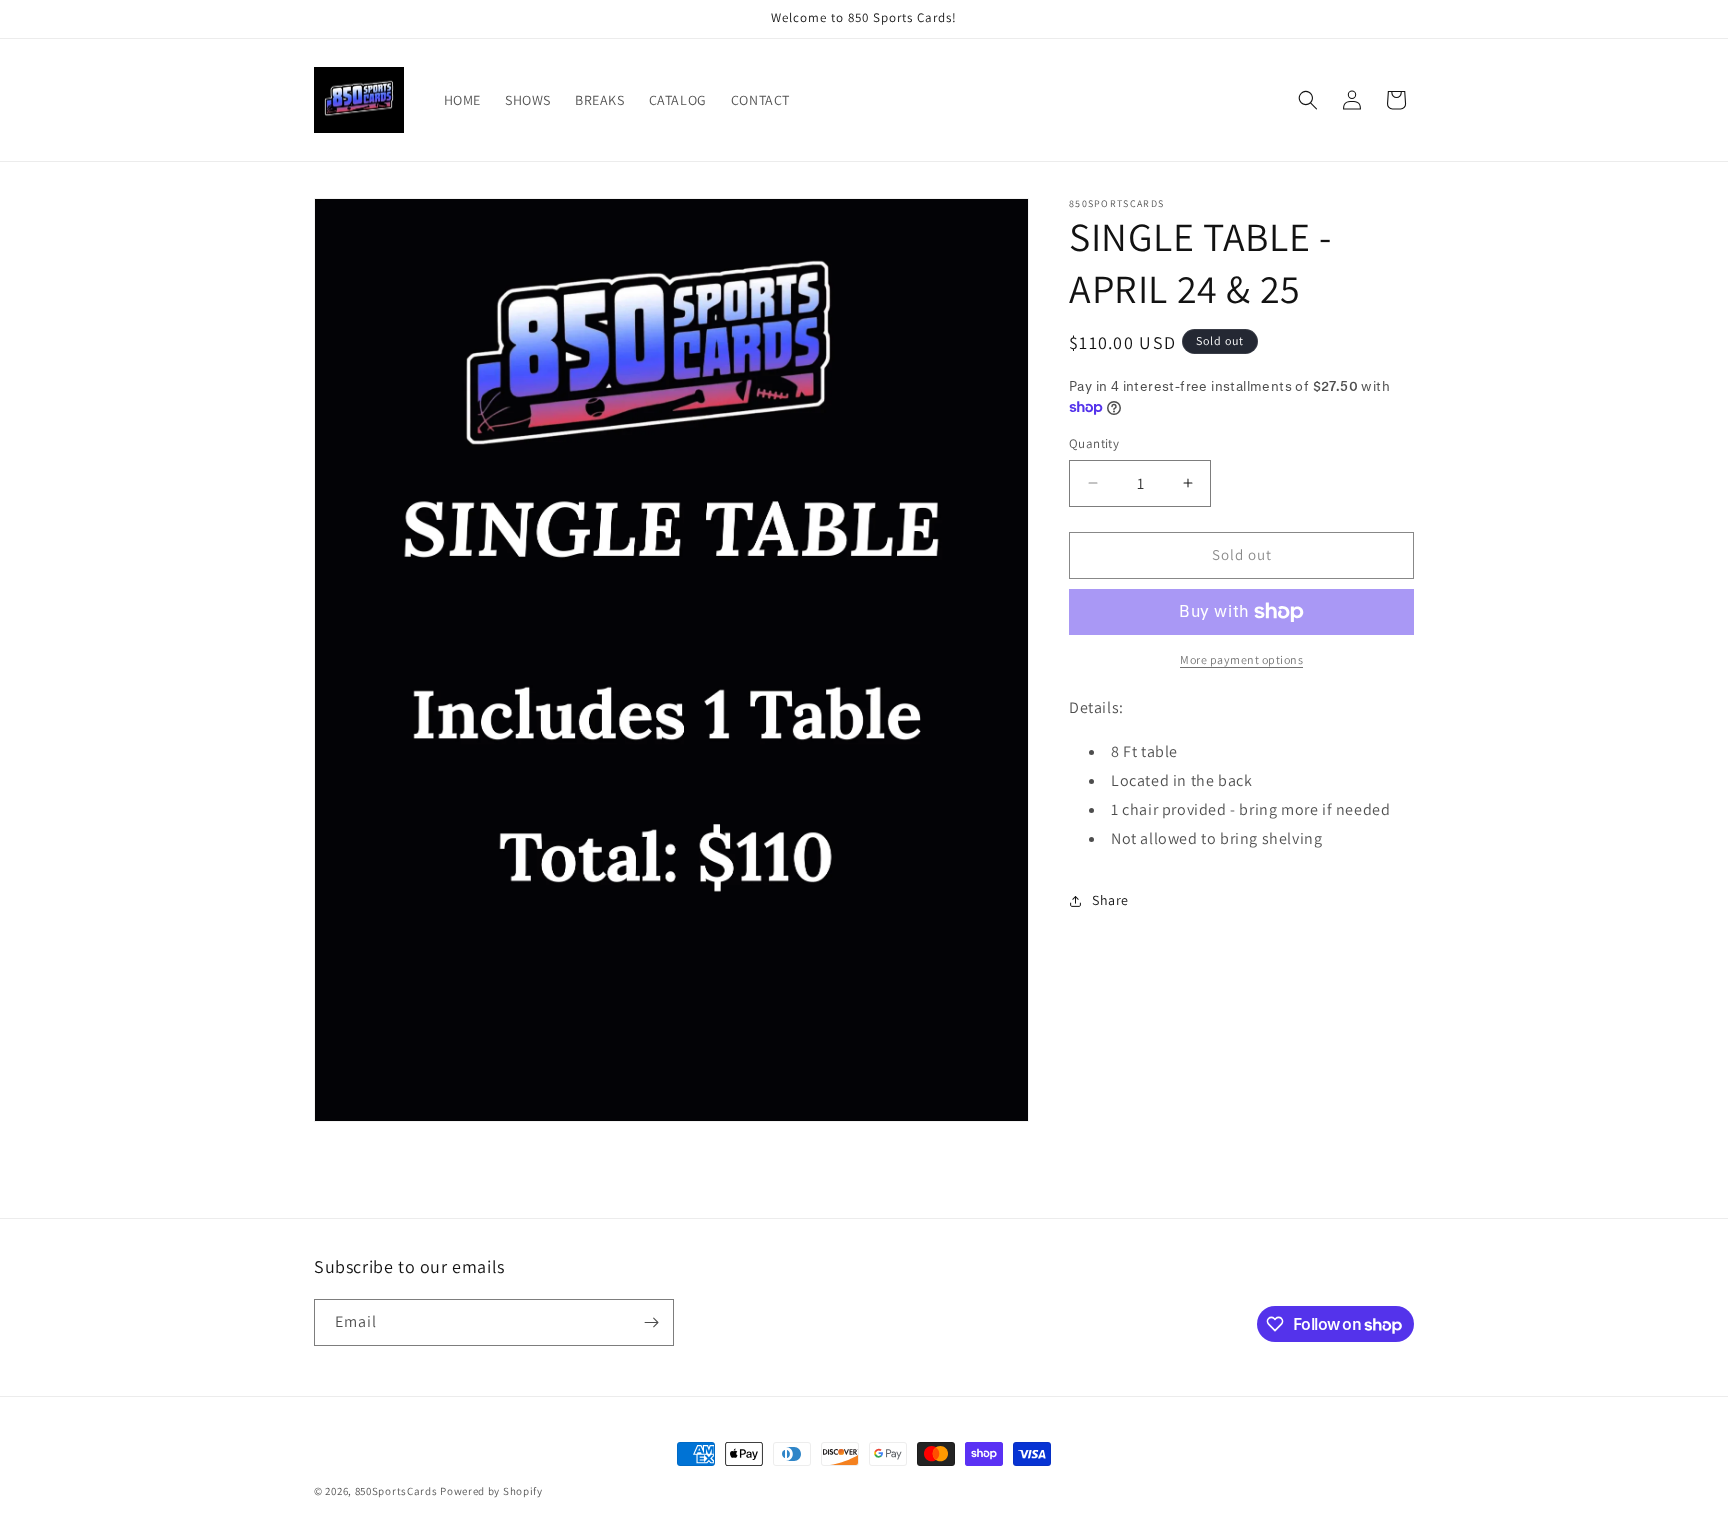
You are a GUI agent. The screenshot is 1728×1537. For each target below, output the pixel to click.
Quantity (1094, 443)
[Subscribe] (651, 1322)
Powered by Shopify (491, 1491)
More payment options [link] (1241, 659)
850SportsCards (396, 1491)
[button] (1308, 100)
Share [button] (1110, 900)
